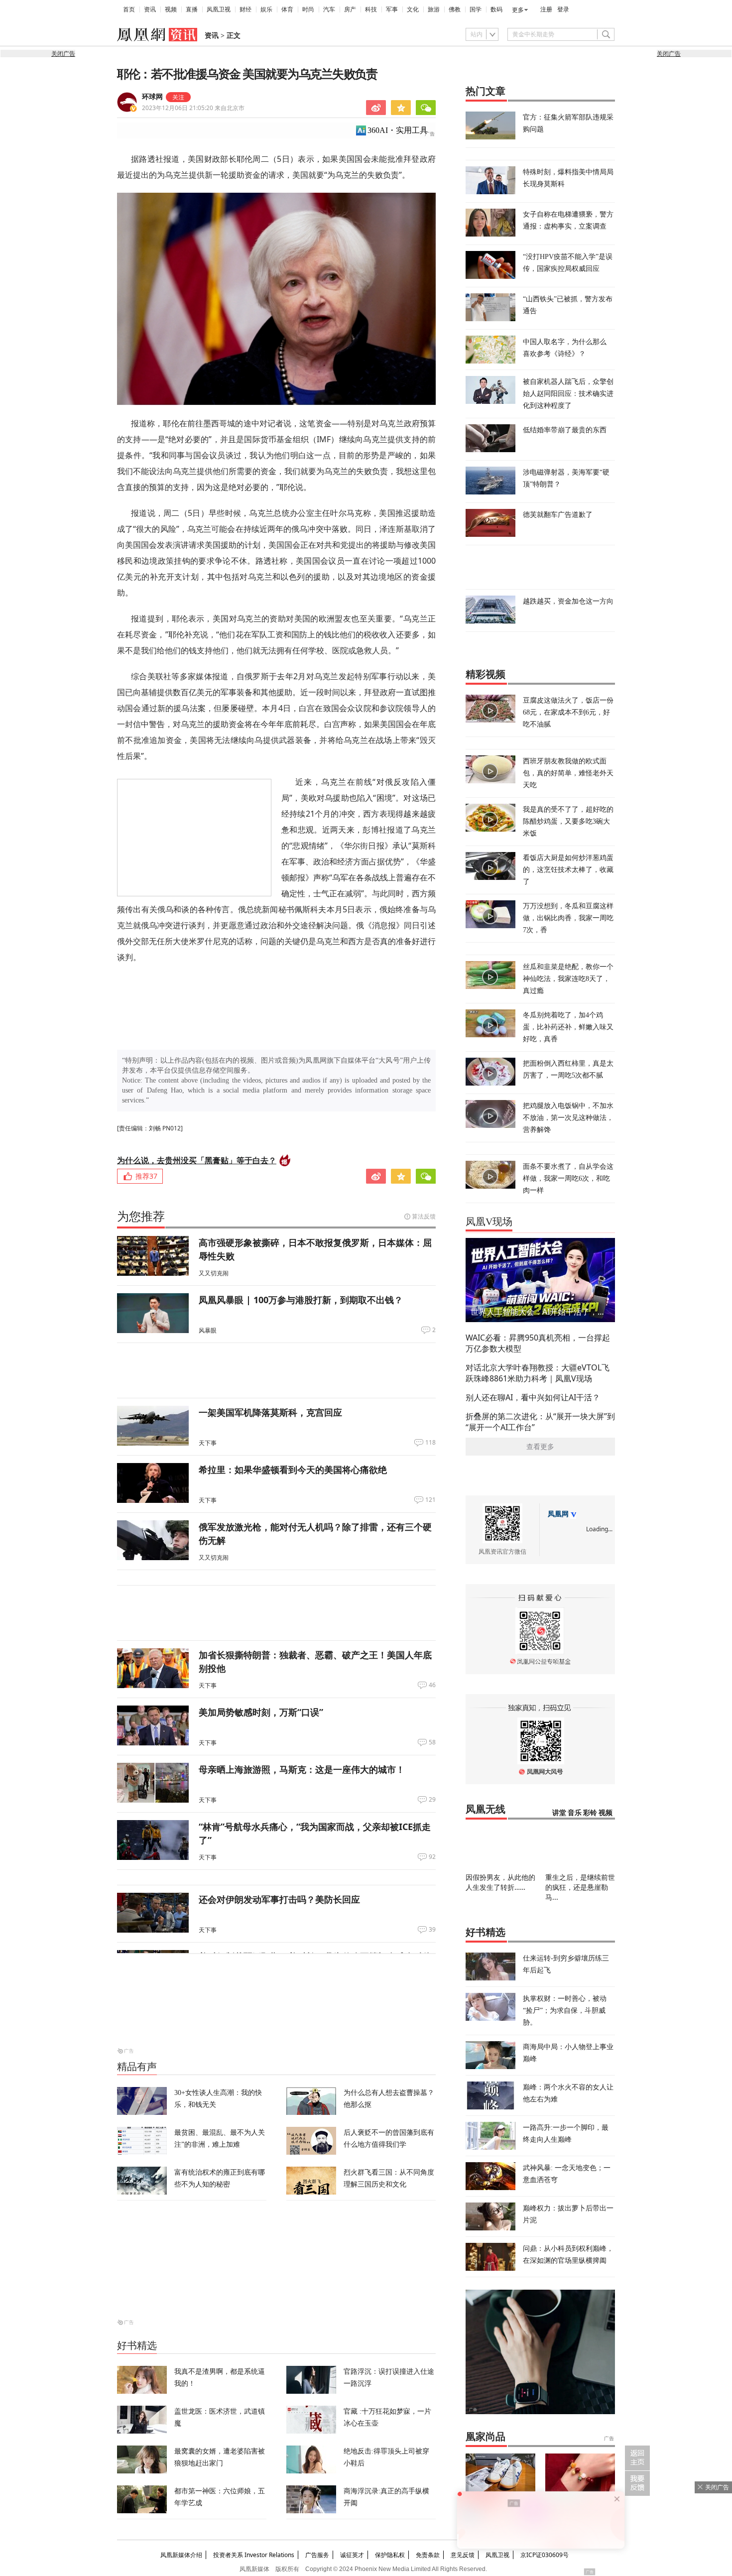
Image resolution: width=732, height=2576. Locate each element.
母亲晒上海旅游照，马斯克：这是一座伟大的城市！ (302, 1769)
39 (432, 1930)
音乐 (575, 1813)
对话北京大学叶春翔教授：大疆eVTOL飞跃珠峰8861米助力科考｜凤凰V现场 (538, 1373)
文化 (413, 9)
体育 (287, 9)
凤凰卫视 (219, 9)
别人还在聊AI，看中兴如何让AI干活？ (533, 1397)
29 (432, 1800)
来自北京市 (193, 108)
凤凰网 (558, 1514)
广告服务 (317, 2555)
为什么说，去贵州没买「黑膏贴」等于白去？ (197, 1160)
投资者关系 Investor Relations (254, 2555)
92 (432, 1857)
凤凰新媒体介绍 (181, 2555)
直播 (192, 9)
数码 (496, 9)
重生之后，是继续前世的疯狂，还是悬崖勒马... (580, 1887)
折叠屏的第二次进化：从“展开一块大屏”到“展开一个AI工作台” (540, 1422)
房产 (350, 9)
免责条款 (428, 2555)
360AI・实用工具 (398, 130)
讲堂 (559, 1813)
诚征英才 (352, 2555)
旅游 (434, 9)
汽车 (329, 9)
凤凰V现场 (489, 1222)
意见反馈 (463, 2555)
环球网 (152, 97)
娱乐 (266, 9)
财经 (245, 9)
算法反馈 (424, 1216)
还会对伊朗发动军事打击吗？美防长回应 (279, 1899)
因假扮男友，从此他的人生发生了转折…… (500, 1882)
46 (432, 1685)
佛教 (455, 9)
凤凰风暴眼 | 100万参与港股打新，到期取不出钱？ (301, 1300)
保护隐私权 (390, 2555)
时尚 (308, 9)
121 (430, 1500)
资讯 (150, 9)
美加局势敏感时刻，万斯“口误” (261, 1712)
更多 (518, 10)
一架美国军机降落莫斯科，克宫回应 (270, 1412)
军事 (392, 9)
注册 (546, 9)
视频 (171, 9)
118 (430, 1443)
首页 (129, 9)
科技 (371, 9)
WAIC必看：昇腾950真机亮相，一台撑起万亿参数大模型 (538, 1343)
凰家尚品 (486, 2437)
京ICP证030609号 (545, 2555)
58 (432, 1742)
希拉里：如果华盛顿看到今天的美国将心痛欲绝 (293, 1470)
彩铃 (590, 1813)
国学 (476, 9)
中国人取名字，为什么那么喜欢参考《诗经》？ (565, 347)
